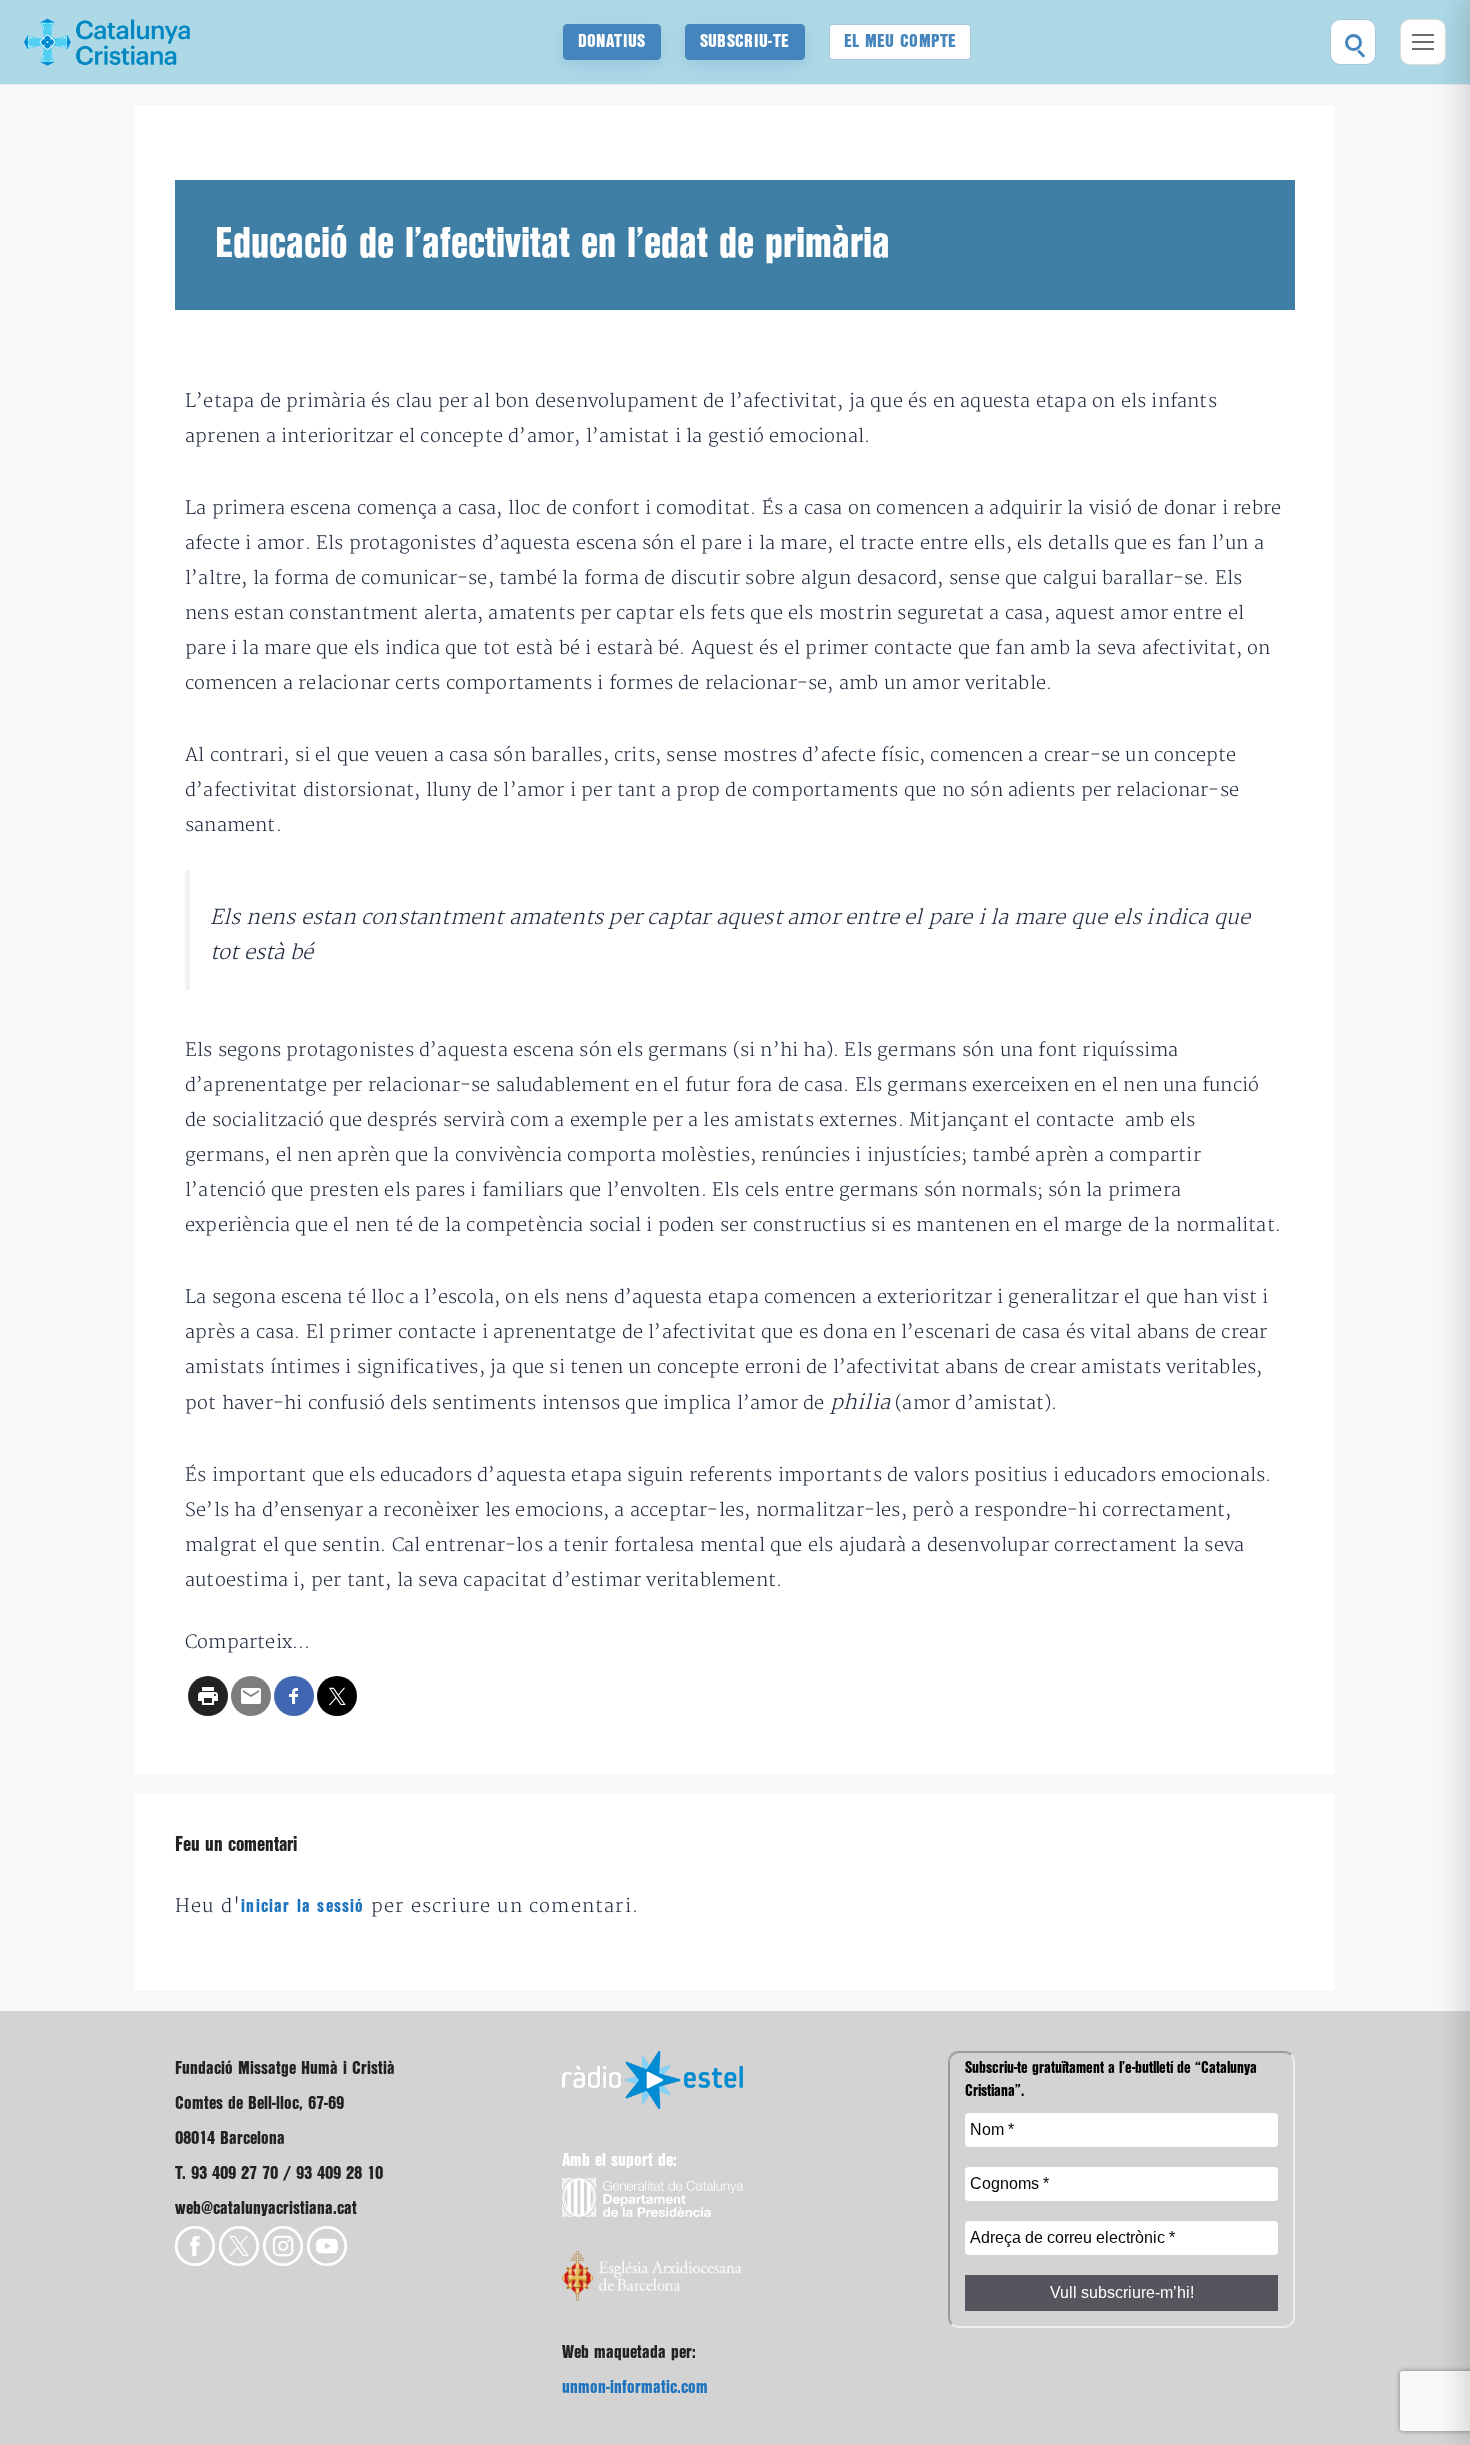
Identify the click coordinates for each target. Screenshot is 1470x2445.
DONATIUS (612, 41)
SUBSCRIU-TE (745, 41)
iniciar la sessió (302, 1906)
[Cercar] (1353, 42)
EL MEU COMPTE (900, 41)
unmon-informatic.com (635, 2387)
